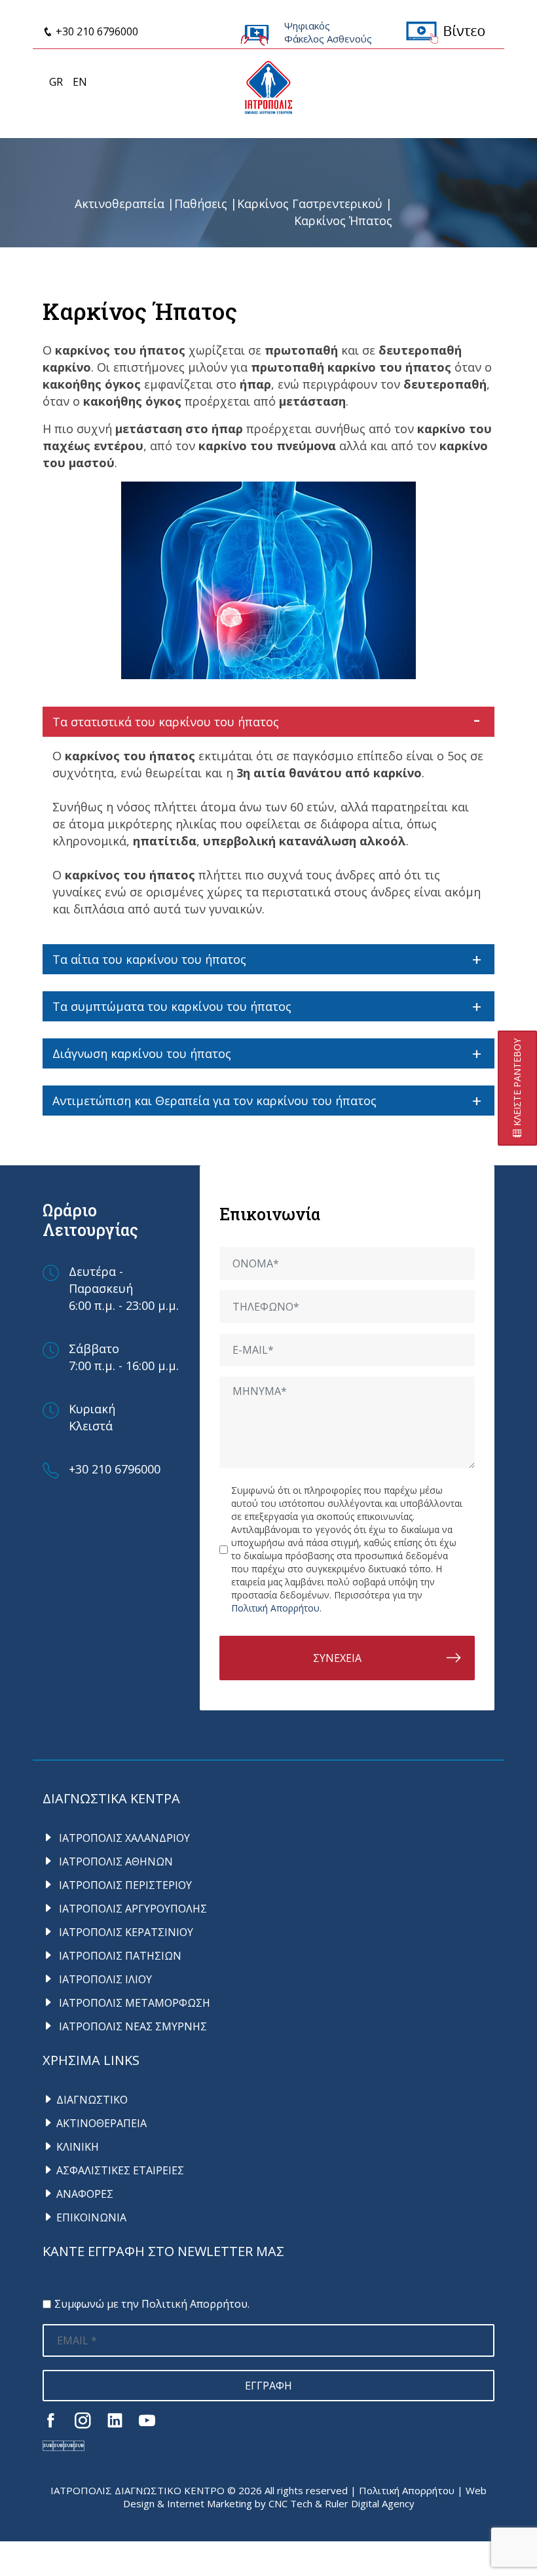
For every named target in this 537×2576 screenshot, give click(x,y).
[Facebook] (51, 2420)
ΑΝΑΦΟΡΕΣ (85, 2194)
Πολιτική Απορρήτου (275, 1608)
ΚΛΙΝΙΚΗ (78, 2147)
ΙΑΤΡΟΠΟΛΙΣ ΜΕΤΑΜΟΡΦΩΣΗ (133, 2003)
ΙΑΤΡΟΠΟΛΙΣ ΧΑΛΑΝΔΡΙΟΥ (123, 1838)
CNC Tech (290, 2503)
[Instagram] (83, 2420)
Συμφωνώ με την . (152, 2304)
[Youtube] (147, 2420)
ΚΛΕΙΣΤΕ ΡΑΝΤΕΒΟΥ (517, 1084)
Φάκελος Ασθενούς (328, 39)
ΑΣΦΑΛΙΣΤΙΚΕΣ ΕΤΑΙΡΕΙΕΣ (120, 2170)
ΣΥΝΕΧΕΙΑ (337, 1658)
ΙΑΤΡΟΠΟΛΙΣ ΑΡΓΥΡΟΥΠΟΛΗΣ (132, 1909)
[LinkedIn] (115, 2420)
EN (80, 82)
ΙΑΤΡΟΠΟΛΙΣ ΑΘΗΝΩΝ (115, 1861)
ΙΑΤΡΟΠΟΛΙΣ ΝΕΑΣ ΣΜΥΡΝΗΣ (132, 2026)
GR (56, 82)
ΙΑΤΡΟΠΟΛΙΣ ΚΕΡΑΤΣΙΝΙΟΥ (125, 1932)
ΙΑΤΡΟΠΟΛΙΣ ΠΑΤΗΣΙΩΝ (119, 1956)
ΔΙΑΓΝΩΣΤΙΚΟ (92, 2100)
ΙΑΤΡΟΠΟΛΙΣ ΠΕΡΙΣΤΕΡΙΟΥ (124, 1885)
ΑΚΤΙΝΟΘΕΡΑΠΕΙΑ (102, 2123)
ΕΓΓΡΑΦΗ (268, 2386)
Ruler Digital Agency (370, 2503)
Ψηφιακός (307, 26)
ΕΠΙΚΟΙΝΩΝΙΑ (91, 2217)
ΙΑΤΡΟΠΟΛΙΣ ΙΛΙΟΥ (104, 1979)
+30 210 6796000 (96, 31)
